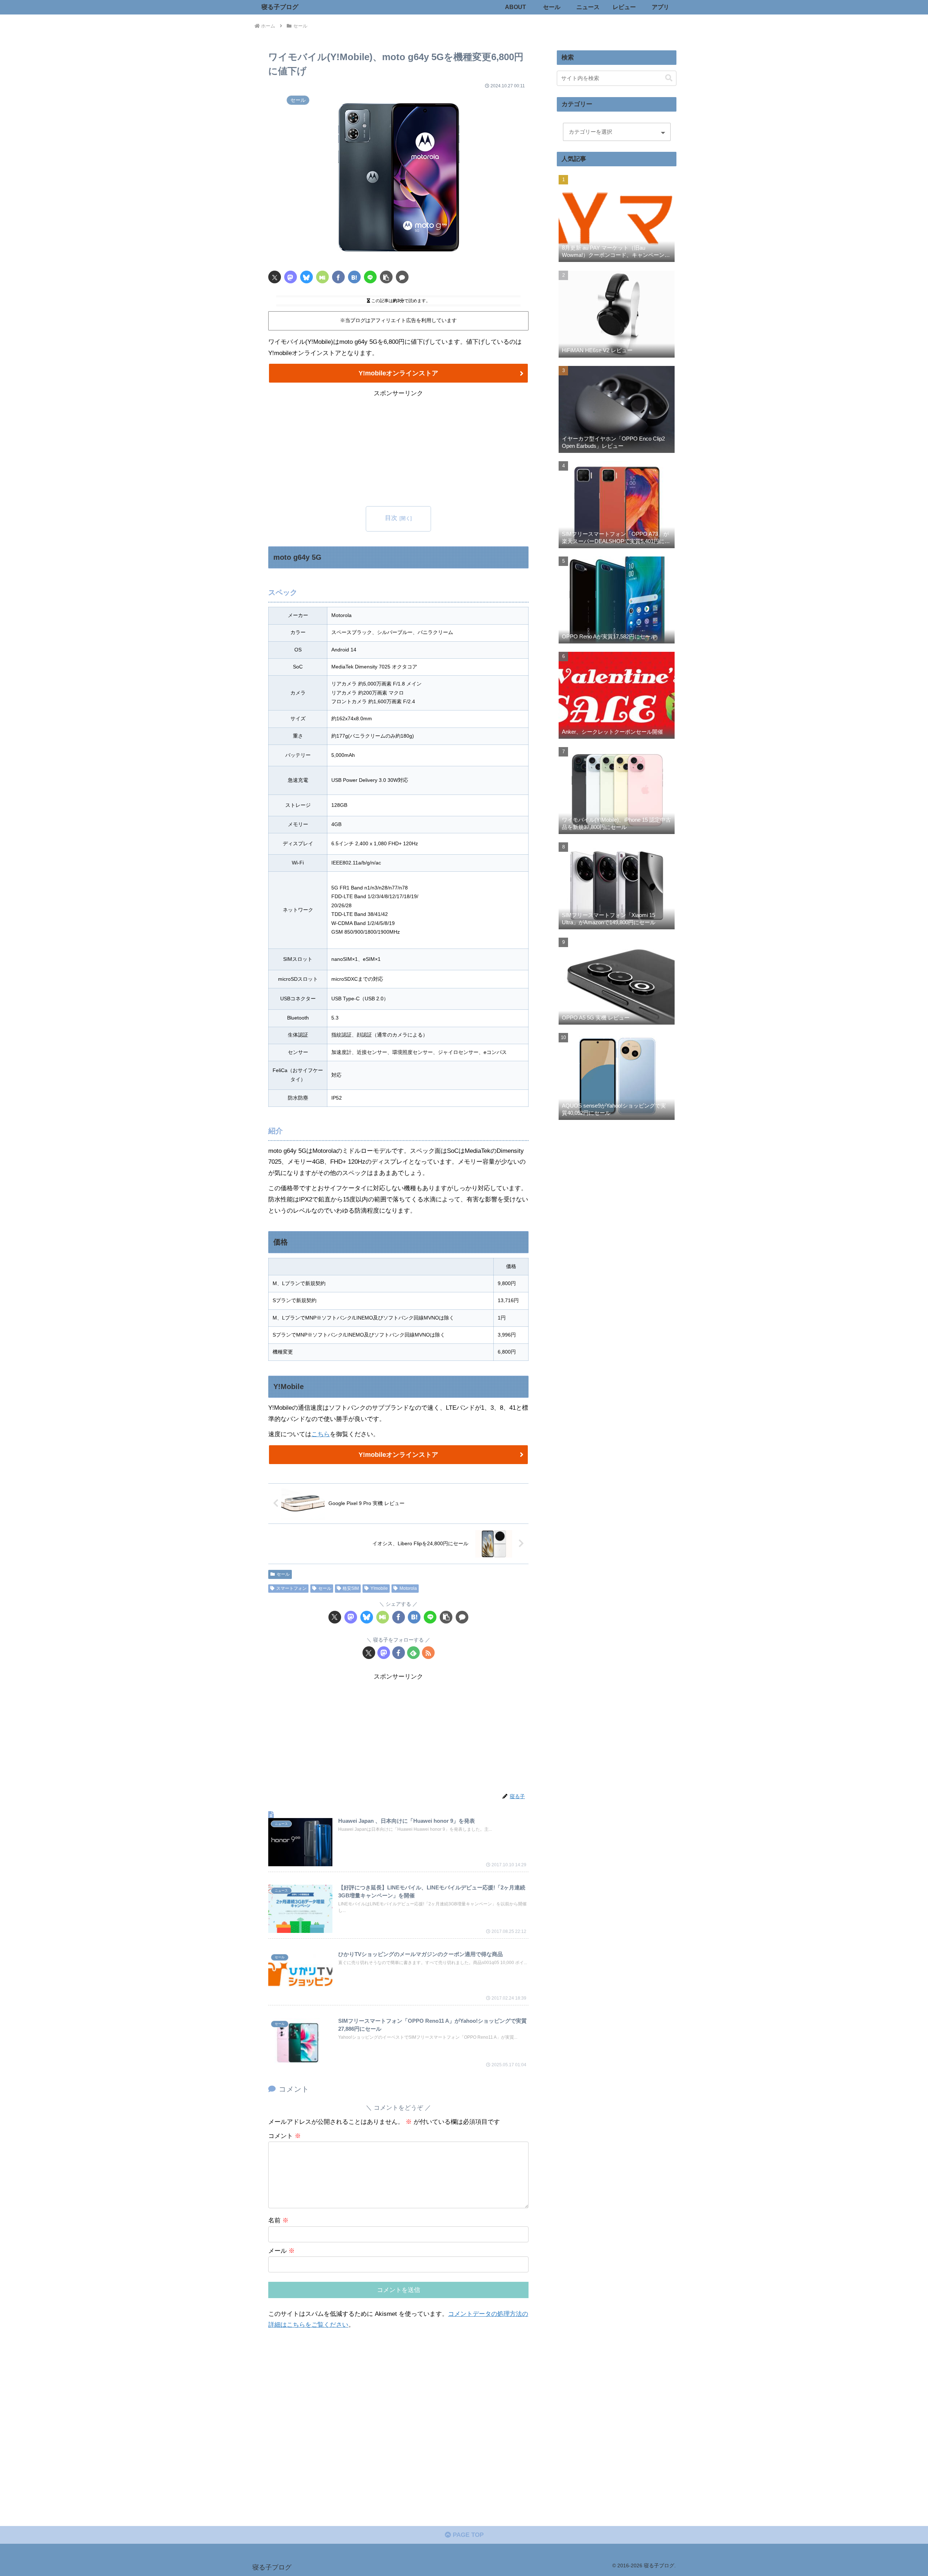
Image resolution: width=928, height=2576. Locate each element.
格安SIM (351, 1588)
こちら (321, 1434)
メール (281, 2251)
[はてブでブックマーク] (354, 277)
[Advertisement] (398, 450)
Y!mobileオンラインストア (398, 373)
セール (283, 1574)
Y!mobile (379, 1588)
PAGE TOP (467, 2535)
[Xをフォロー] (369, 1653)
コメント (285, 2136)
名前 (278, 2220)
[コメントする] (402, 277)
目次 (391, 518)
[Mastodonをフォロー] (384, 1653)
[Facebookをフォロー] (399, 1653)
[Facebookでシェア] (338, 277)
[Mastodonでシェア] (291, 277)
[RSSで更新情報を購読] (428, 1653)
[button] (386, 277)
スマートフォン (291, 1588)
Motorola (408, 1588)
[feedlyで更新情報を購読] (413, 1653)
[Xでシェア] (275, 277)
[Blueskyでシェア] (306, 277)
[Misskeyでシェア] (322, 277)
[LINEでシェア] (370, 277)
